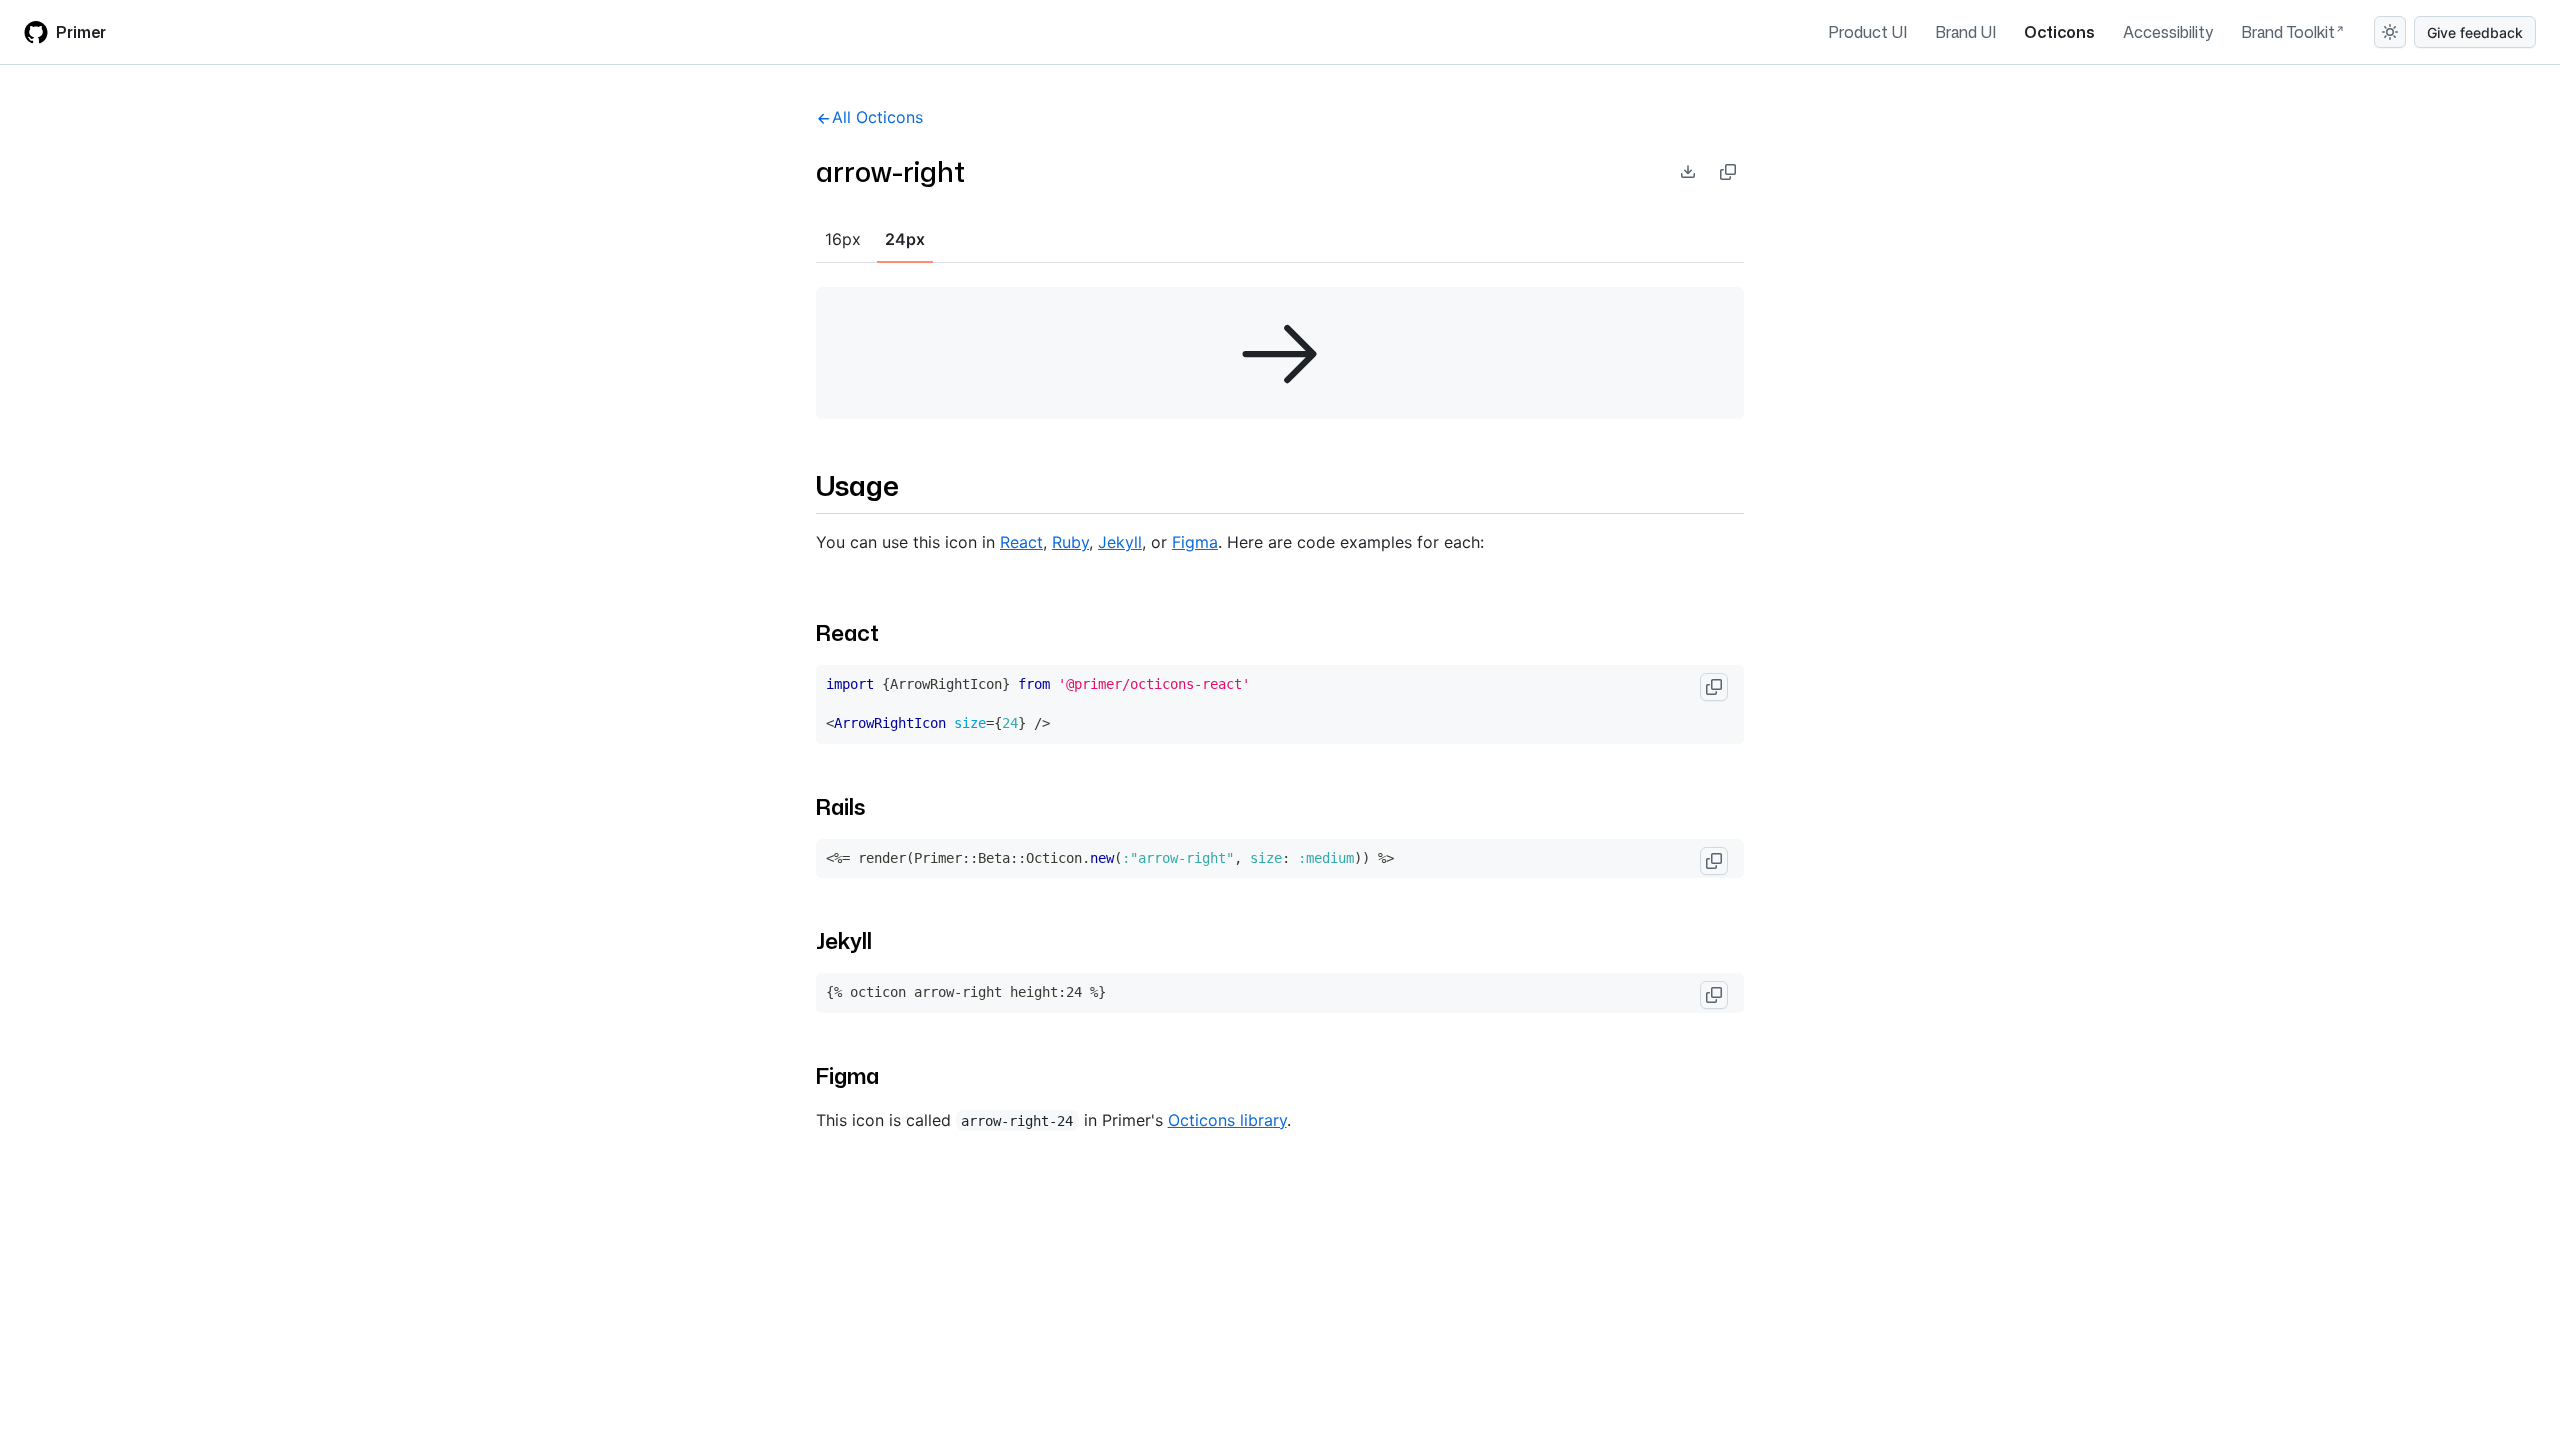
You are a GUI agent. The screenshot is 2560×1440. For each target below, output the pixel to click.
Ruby (1070, 542)
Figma (1195, 542)
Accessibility (2168, 32)
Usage (857, 485)
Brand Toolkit (2288, 32)
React (1021, 542)
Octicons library (1227, 1120)
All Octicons (877, 117)
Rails (840, 806)
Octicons (2059, 32)
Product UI (1867, 32)
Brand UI (1965, 32)
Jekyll (1120, 542)
